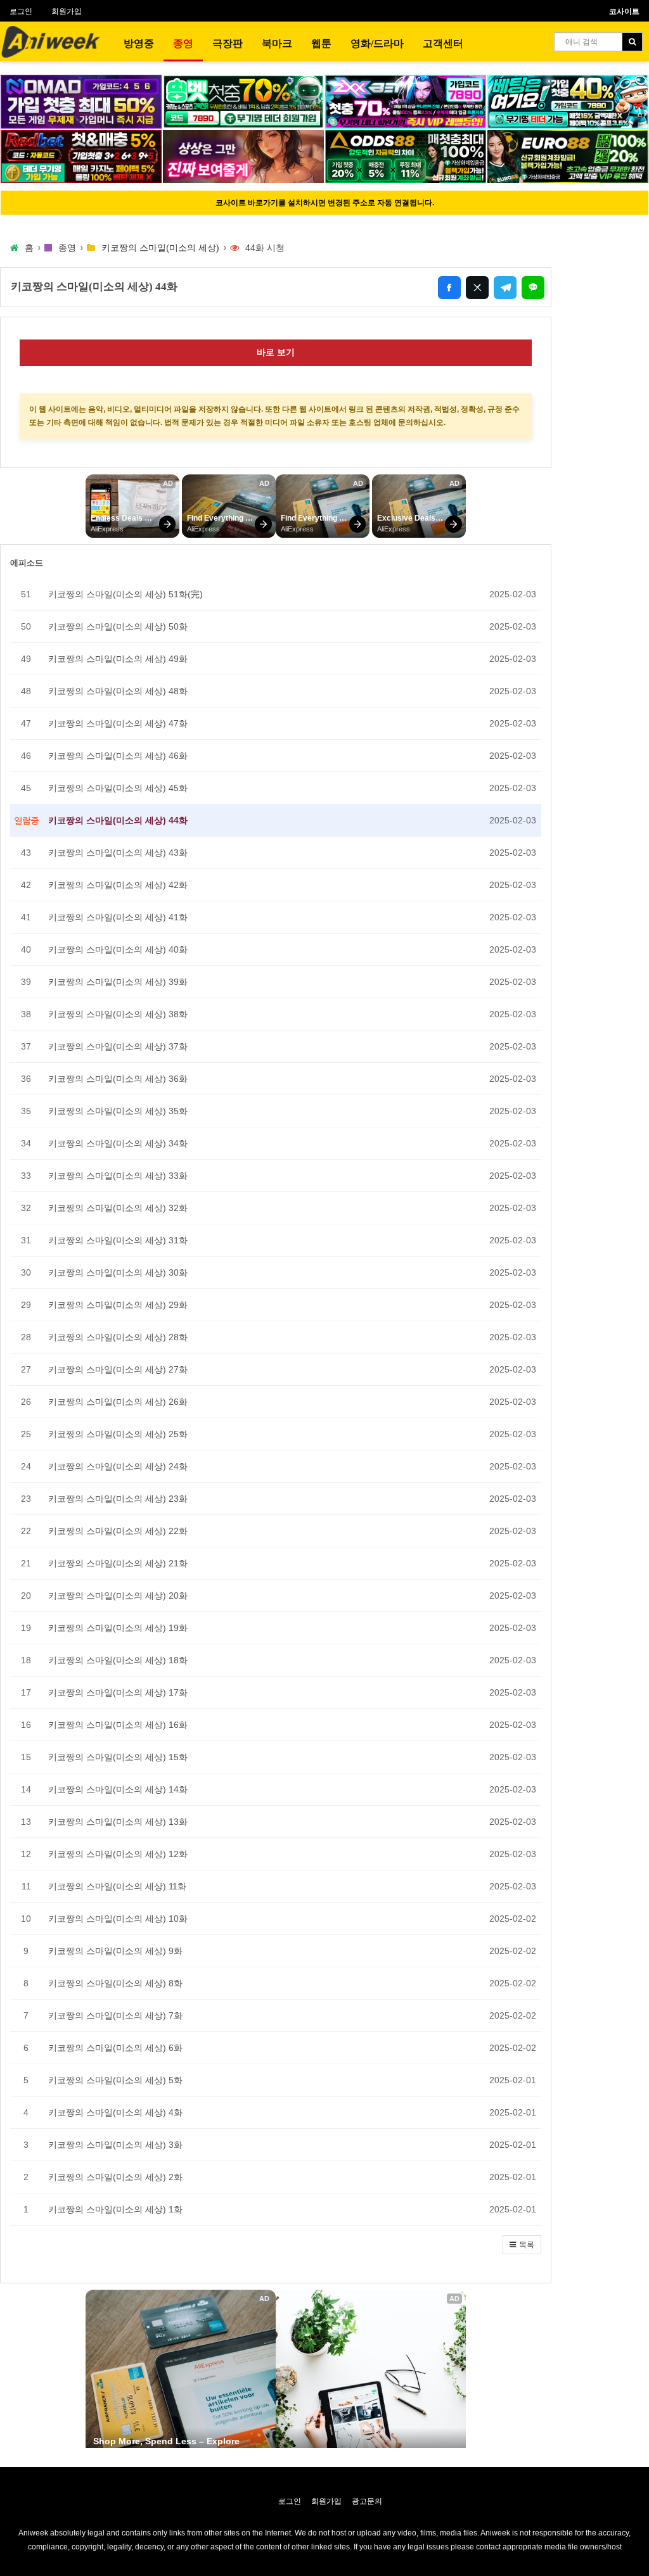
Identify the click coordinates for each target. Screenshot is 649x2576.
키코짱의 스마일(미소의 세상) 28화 (118, 1337)
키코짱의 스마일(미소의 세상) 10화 (118, 1919)
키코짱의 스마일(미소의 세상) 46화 (118, 756)
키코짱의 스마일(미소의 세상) (160, 248)
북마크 (277, 43)
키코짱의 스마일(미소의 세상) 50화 (118, 626)
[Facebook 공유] (449, 288)
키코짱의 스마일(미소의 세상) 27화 (118, 1369)
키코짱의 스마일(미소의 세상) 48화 (118, 691)
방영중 (139, 43)
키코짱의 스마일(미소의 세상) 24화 (118, 1466)
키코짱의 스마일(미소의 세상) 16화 (118, 1725)
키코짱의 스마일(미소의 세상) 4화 (115, 2112)
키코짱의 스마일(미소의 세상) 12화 (118, 1854)
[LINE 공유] (533, 288)
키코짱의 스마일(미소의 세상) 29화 (118, 1305)
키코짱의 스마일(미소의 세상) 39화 (118, 982)
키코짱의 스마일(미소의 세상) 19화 (118, 1628)
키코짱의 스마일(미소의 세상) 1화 (115, 2209)
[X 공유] (477, 288)
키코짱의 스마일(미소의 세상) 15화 (118, 1757)
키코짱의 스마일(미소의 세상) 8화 (115, 1983)
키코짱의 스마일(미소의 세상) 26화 (118, 1402)
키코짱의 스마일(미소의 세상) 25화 (118, 1434)
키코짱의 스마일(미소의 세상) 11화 (117, 1886)
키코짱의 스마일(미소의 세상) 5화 (115, 2080)
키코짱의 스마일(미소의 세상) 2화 (115, 2177)
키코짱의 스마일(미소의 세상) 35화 (118, 1111)
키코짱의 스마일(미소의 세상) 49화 (118, 659)
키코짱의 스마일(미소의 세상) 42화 (118, 885)
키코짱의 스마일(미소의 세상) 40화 (118, 949)
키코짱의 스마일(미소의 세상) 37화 (118, 1046)
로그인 (21, 11)
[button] (522, 2245)
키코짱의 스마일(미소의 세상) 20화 (118, 1596)
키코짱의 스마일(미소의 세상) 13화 (118, 1822)
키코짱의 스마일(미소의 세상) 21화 (118, 1563)
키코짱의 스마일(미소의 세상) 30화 (118, 1272)
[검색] (632, 42)
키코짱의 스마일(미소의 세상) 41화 (118, 917)
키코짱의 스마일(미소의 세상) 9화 (115, 1951)
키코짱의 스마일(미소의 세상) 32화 (118, 1208)
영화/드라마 (377, 43)
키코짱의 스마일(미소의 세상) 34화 (118, 1143)
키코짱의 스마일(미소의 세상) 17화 (118, 1692)
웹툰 (321, 43)
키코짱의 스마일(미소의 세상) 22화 (118, 1531)
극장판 (228, 43)
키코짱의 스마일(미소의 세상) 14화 (118, 1789)
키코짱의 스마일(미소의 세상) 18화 (118, 1660)
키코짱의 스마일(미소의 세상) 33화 (118, 1176)
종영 (183, 43)
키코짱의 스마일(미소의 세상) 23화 (118, 1499)
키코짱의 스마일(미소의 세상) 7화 (115, 2015)
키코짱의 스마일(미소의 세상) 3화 (115, 2145)
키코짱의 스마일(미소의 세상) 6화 (115, 2048)
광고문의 (367, 2501)
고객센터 (443, 43)
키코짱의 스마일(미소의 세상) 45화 (118, 788)
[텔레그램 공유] (505, 288)
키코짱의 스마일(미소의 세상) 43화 (118, 853)
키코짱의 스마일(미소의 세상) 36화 (118, 1079)
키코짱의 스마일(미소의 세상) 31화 (118, 1240)
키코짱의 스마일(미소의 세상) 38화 (118, 1014)
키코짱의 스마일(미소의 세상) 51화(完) (125, 594)
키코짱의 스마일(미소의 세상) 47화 (118, 723)
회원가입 (67, 11)
